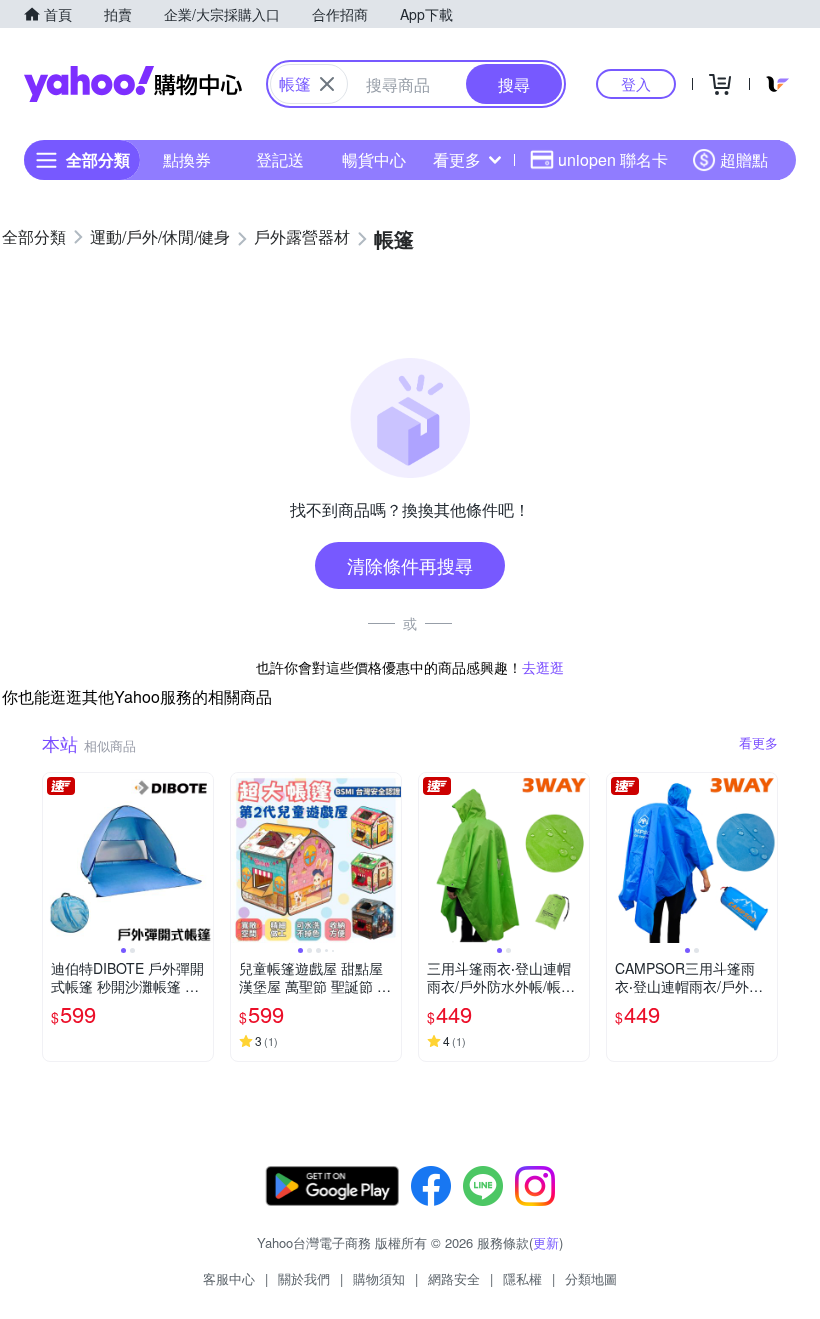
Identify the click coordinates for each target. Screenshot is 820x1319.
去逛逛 (543, 667)
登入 (636, 83)
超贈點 (744, 159)
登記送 (280, 159)
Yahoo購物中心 (133, 84)
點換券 (187, 159)
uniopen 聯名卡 (613, 159)
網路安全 (454, 1278)
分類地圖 (591, 1278)
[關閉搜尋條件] (327, 84)
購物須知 (379, 1278)
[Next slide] (200, 858)
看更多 (457, 159)
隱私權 (522, 1278)
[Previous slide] (56, 858)
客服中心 (229, 1278)
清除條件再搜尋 (410, 565)
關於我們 (304, 1278)
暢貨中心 (374, 159)
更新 (546, 1242)
